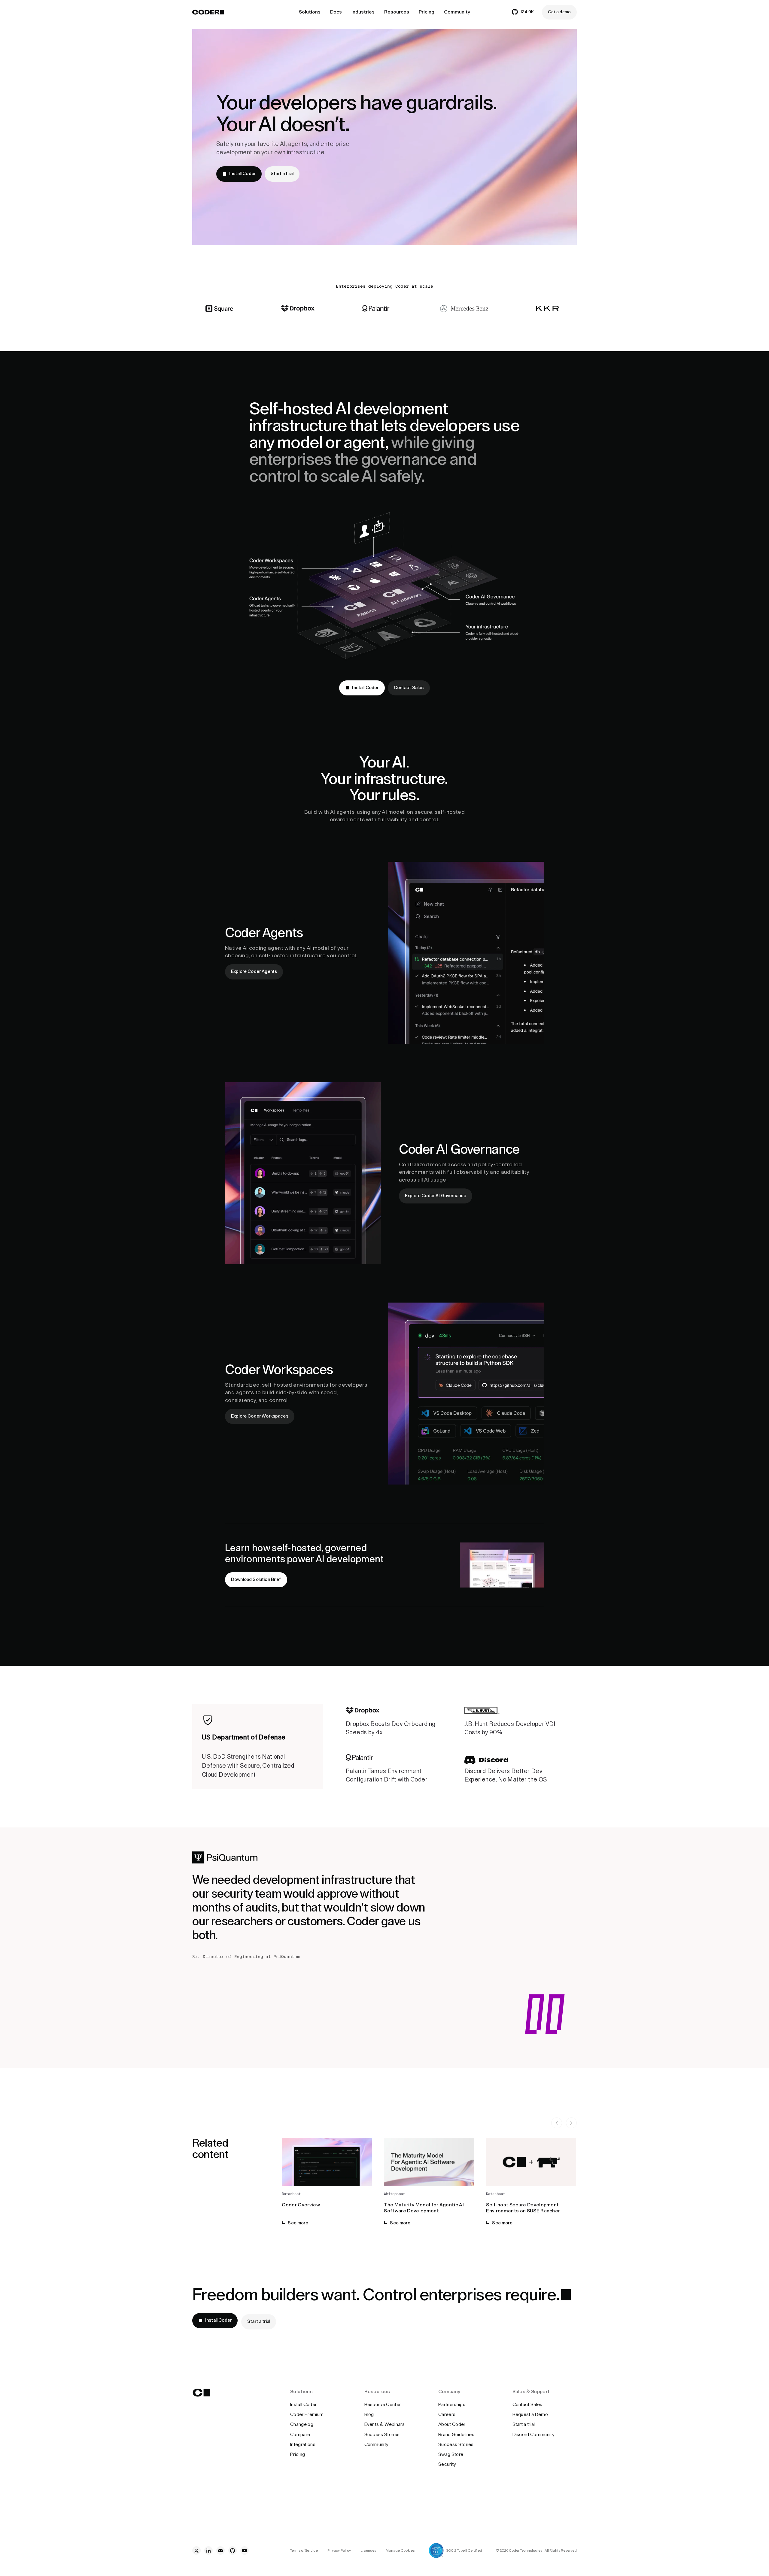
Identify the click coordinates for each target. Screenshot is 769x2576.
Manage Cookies (400, 2550)
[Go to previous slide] (557, 2123)
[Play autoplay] (571, 2123)
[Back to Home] (208, 12)
